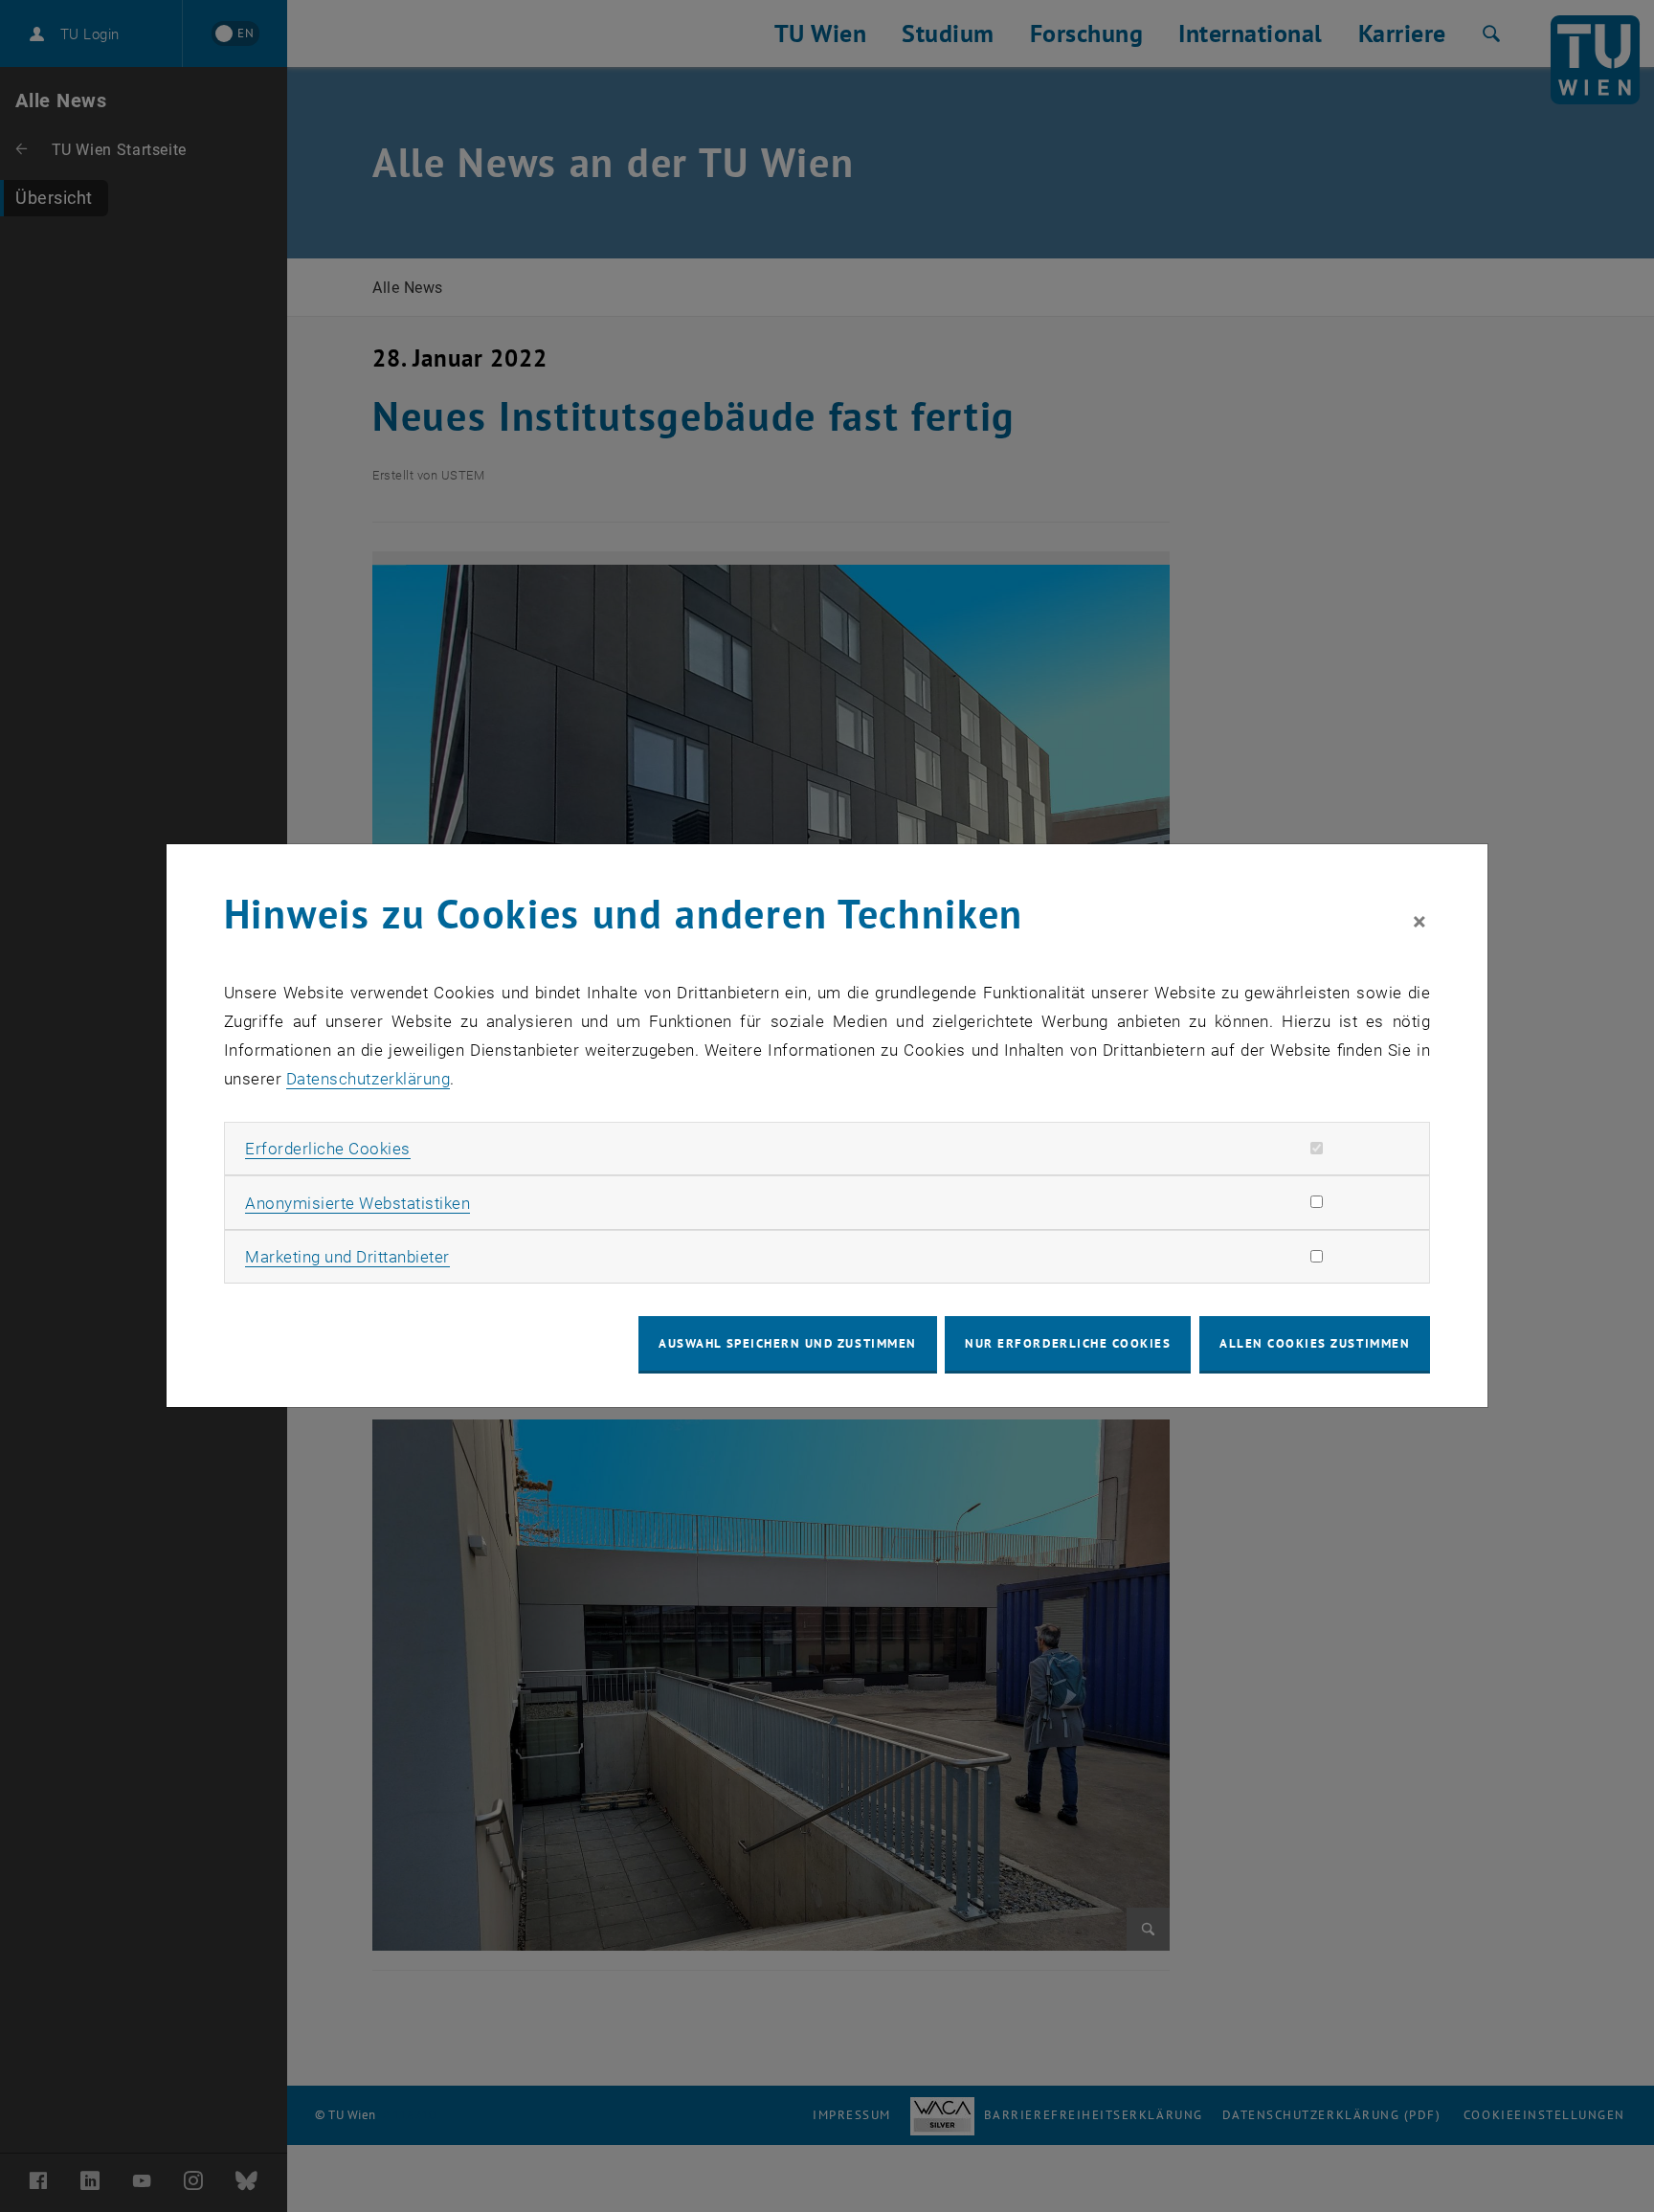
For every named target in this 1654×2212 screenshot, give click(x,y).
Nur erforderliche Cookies (1068, 1343)
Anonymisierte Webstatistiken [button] (358, 1203)
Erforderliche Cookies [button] (328, 1149)
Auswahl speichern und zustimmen (787, 1343)
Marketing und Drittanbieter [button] (347, 1257)
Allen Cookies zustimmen (1315, 1343)
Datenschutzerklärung (368, 1079)
